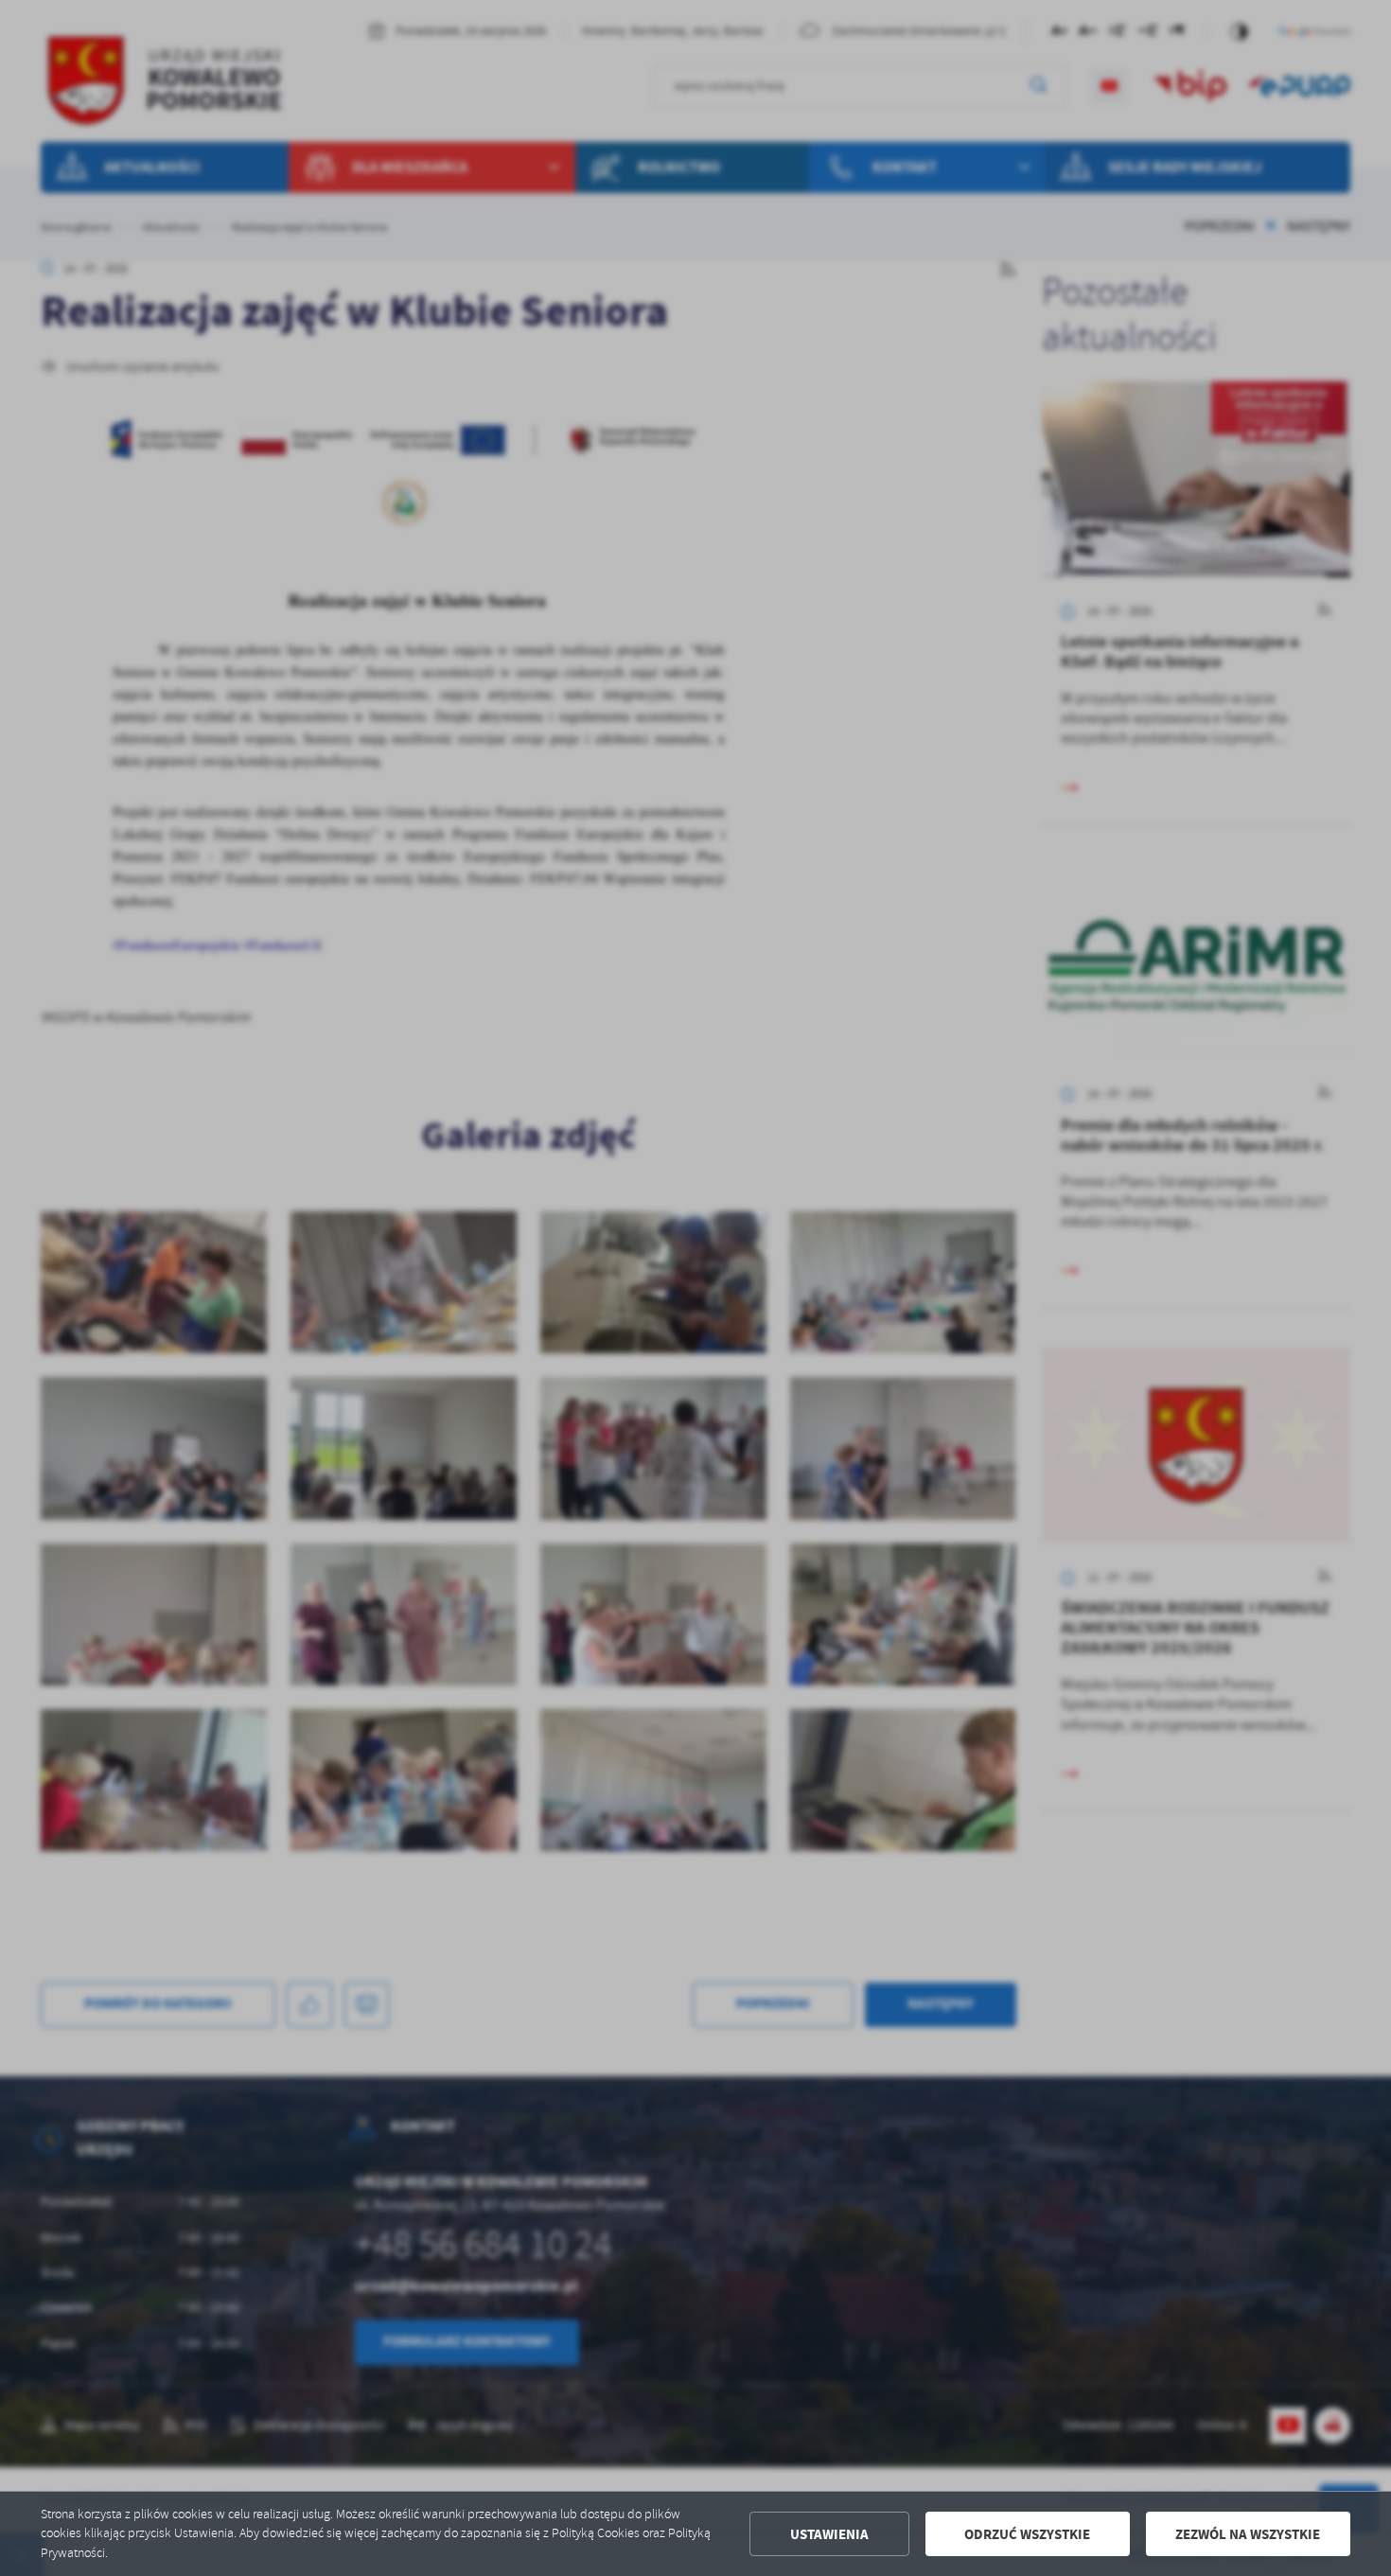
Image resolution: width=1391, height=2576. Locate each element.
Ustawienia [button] (829, 2534)
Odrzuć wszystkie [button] (1027, 2534)
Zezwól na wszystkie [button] (1248, 2534)
